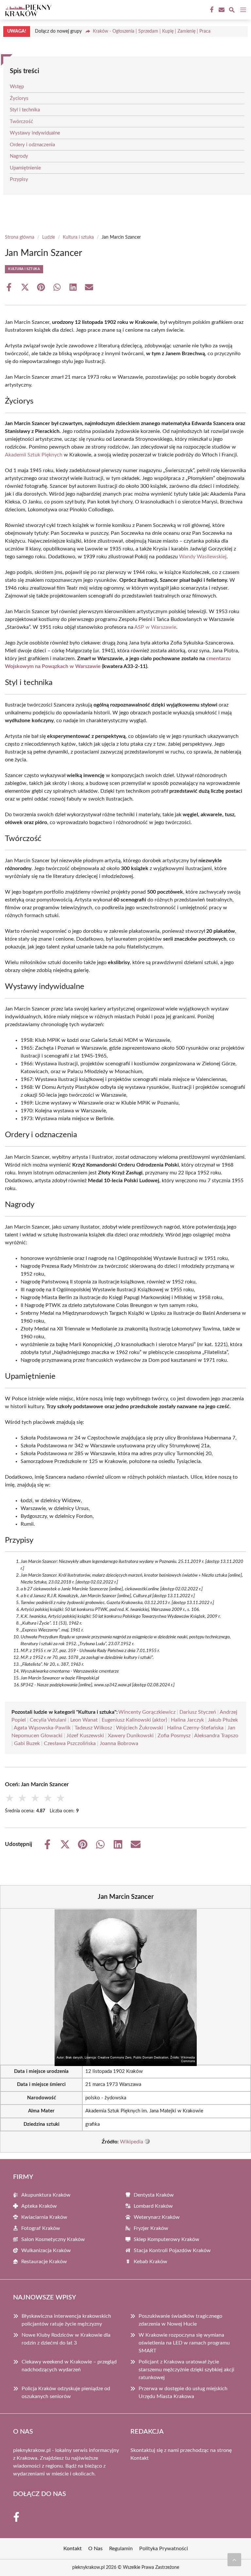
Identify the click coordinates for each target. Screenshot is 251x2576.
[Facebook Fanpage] (211, 10)
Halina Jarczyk (187, 1720)
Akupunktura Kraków (46, 2195)
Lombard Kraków (153, 2206)
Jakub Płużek (223, 1720)
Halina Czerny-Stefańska (195, 1728)
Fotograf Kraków (41, 2228)
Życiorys (19, 98)
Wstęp (17, 87)
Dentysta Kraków (154, 2195)
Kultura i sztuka (78, 237)
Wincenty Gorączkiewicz (147, 1712)
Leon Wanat (84, 1720)
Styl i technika (25, 110)
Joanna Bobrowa (119, 1743)
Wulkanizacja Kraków (46, 2250)
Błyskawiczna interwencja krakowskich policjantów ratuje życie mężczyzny (66, 2320)
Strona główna (20, 237)
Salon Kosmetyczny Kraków (53, 2239)
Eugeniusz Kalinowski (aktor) (134, 1720)
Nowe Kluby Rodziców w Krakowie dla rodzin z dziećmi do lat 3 (66, 2339)
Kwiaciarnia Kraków (44, 2217)
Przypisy (19, 179)
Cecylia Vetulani (48, 1720)
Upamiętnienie (25, 168)
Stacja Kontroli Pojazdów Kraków (172, 2250)
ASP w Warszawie (155, 627)
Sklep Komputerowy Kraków (167, 2239)
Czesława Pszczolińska (70, 1743)
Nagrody (19, 156)
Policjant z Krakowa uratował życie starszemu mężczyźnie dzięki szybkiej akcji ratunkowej (186, 2370)
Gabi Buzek (27, 1743)
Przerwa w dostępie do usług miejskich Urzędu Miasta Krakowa (183, 2393)
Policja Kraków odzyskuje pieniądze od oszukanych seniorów (66, 2393)
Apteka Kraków (39, 2206)
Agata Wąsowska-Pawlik (42, 1728)
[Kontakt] (221, 10)
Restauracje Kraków (44, 2262)
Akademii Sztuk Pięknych (34, 455)
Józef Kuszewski (85, 1736)
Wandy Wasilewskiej (203, 557)
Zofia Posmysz (174, 1736)
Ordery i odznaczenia (32, 145)
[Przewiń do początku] (234, 2560)
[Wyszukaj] (232, 11)
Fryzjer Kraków (151, 2228)
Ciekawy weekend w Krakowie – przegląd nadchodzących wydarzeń (69, 2366)
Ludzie (49, 237)
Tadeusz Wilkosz (93, 1728)
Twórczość (21, 122)
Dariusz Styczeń (198, 1712)
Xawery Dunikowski (131, 1736)
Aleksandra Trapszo (216, 1736)
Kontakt (140, 2458)
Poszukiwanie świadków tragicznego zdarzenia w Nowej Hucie (180, 2320)
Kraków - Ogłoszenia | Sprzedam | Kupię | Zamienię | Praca (152, 31)
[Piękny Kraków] (27, 10)
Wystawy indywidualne (35, 133)
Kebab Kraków (151, 2262)
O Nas (95, 2549)
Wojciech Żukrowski (140, 1728)
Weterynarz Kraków (157, 2217)
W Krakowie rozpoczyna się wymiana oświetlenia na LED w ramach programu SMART (184, 2343)
